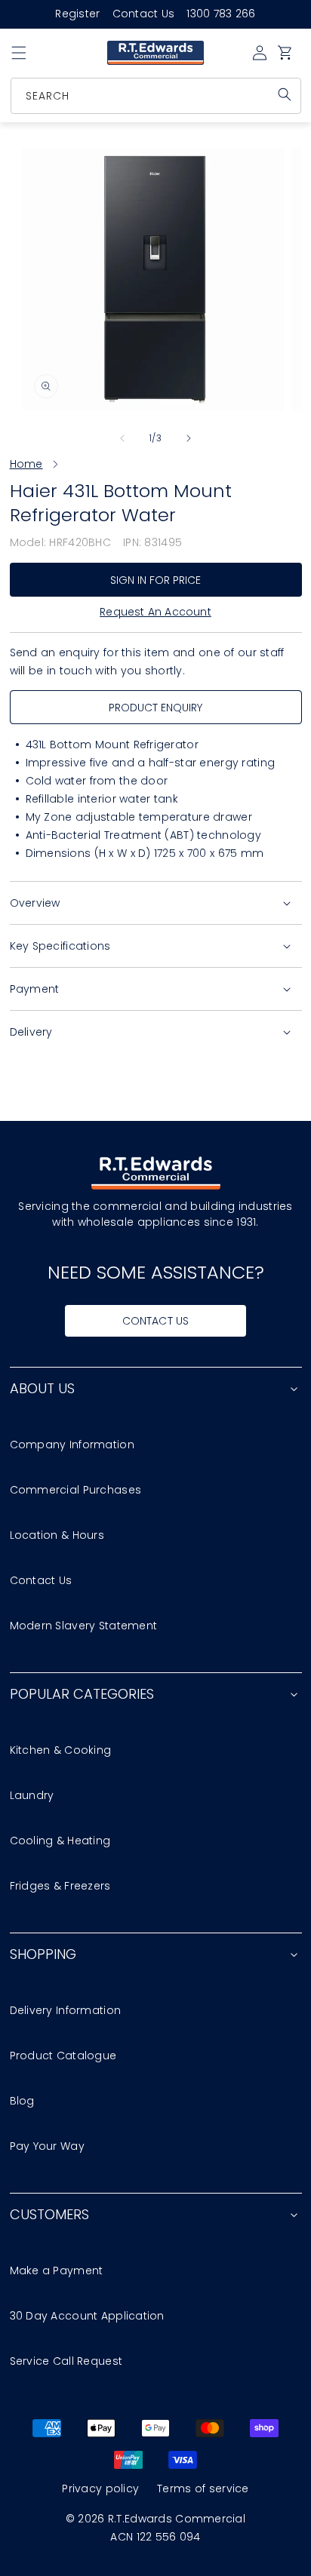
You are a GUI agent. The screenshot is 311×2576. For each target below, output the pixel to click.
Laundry (32, 1795)
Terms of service (203, 2488)
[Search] (285, 94)
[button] (19, 53)
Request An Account (155, 612)
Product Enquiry (156, 708)
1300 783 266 (221, 14)
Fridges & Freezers (60, 1886)
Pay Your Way (47, 2146)
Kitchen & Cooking (61, 1750)
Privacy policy (100, 2488)
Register (77, 14)
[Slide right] (189, 438)
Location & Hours (57, 1535)
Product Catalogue (63, 2056)
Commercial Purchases (76, 1490)
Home (26, 464)
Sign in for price (156, 580)
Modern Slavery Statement (84, 1626)
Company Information (72, 1445)
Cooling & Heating (60, 1841)
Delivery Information (66, 2010)
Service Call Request (66, 2361)
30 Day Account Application (87, 2316)
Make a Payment (57, 2271)
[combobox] (157, 96)
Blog (22, 2101)
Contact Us (144, 14)
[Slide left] (122, 438)
